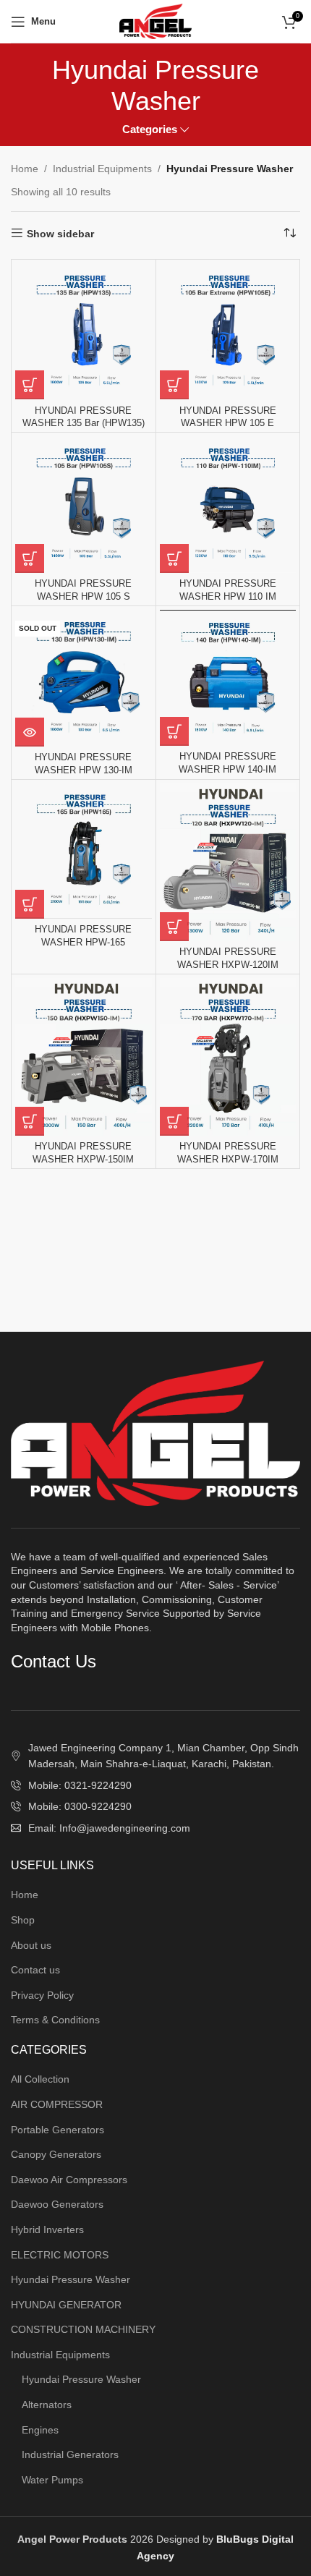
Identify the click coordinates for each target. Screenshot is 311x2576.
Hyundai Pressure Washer (71, 2279)
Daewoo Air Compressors (69, 2180)
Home (25, 169)
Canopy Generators (56, 2154)
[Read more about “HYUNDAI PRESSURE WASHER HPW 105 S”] (30, 558)
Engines (40, 2430)
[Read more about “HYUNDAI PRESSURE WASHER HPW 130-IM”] (30, 732)
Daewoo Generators (57, 2204)
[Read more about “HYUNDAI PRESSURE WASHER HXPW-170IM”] (174, 1121)
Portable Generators (57, 2130)
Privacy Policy (42, 1995)
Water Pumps (52, 2480)
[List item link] (155, 1785)
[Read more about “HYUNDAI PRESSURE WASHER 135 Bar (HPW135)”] (30, 385)
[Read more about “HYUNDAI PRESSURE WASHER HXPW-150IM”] (30, 1121)
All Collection (40, 2079)
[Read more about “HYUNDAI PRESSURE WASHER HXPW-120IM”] (174, 927)
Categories (150, 129)
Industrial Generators (70, 2454)
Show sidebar (60, 234)
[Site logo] (155, 20)
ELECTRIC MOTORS (60, 2255)
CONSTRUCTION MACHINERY (83, 2329)
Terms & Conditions (55, 2020)
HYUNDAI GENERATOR (66, 2305)
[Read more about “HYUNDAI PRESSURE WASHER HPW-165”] (30, 904)
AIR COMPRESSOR (57, 2104)
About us (31, 1945)
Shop (23, 1920)
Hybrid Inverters (47, 2229)
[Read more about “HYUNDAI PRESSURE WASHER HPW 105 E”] (174, 385)
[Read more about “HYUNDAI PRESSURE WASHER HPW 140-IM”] (174, 731)
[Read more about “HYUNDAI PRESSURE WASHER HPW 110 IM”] (174, 558)
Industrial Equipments (102, 169)
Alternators (47, 2405)
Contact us (35, 1970)
